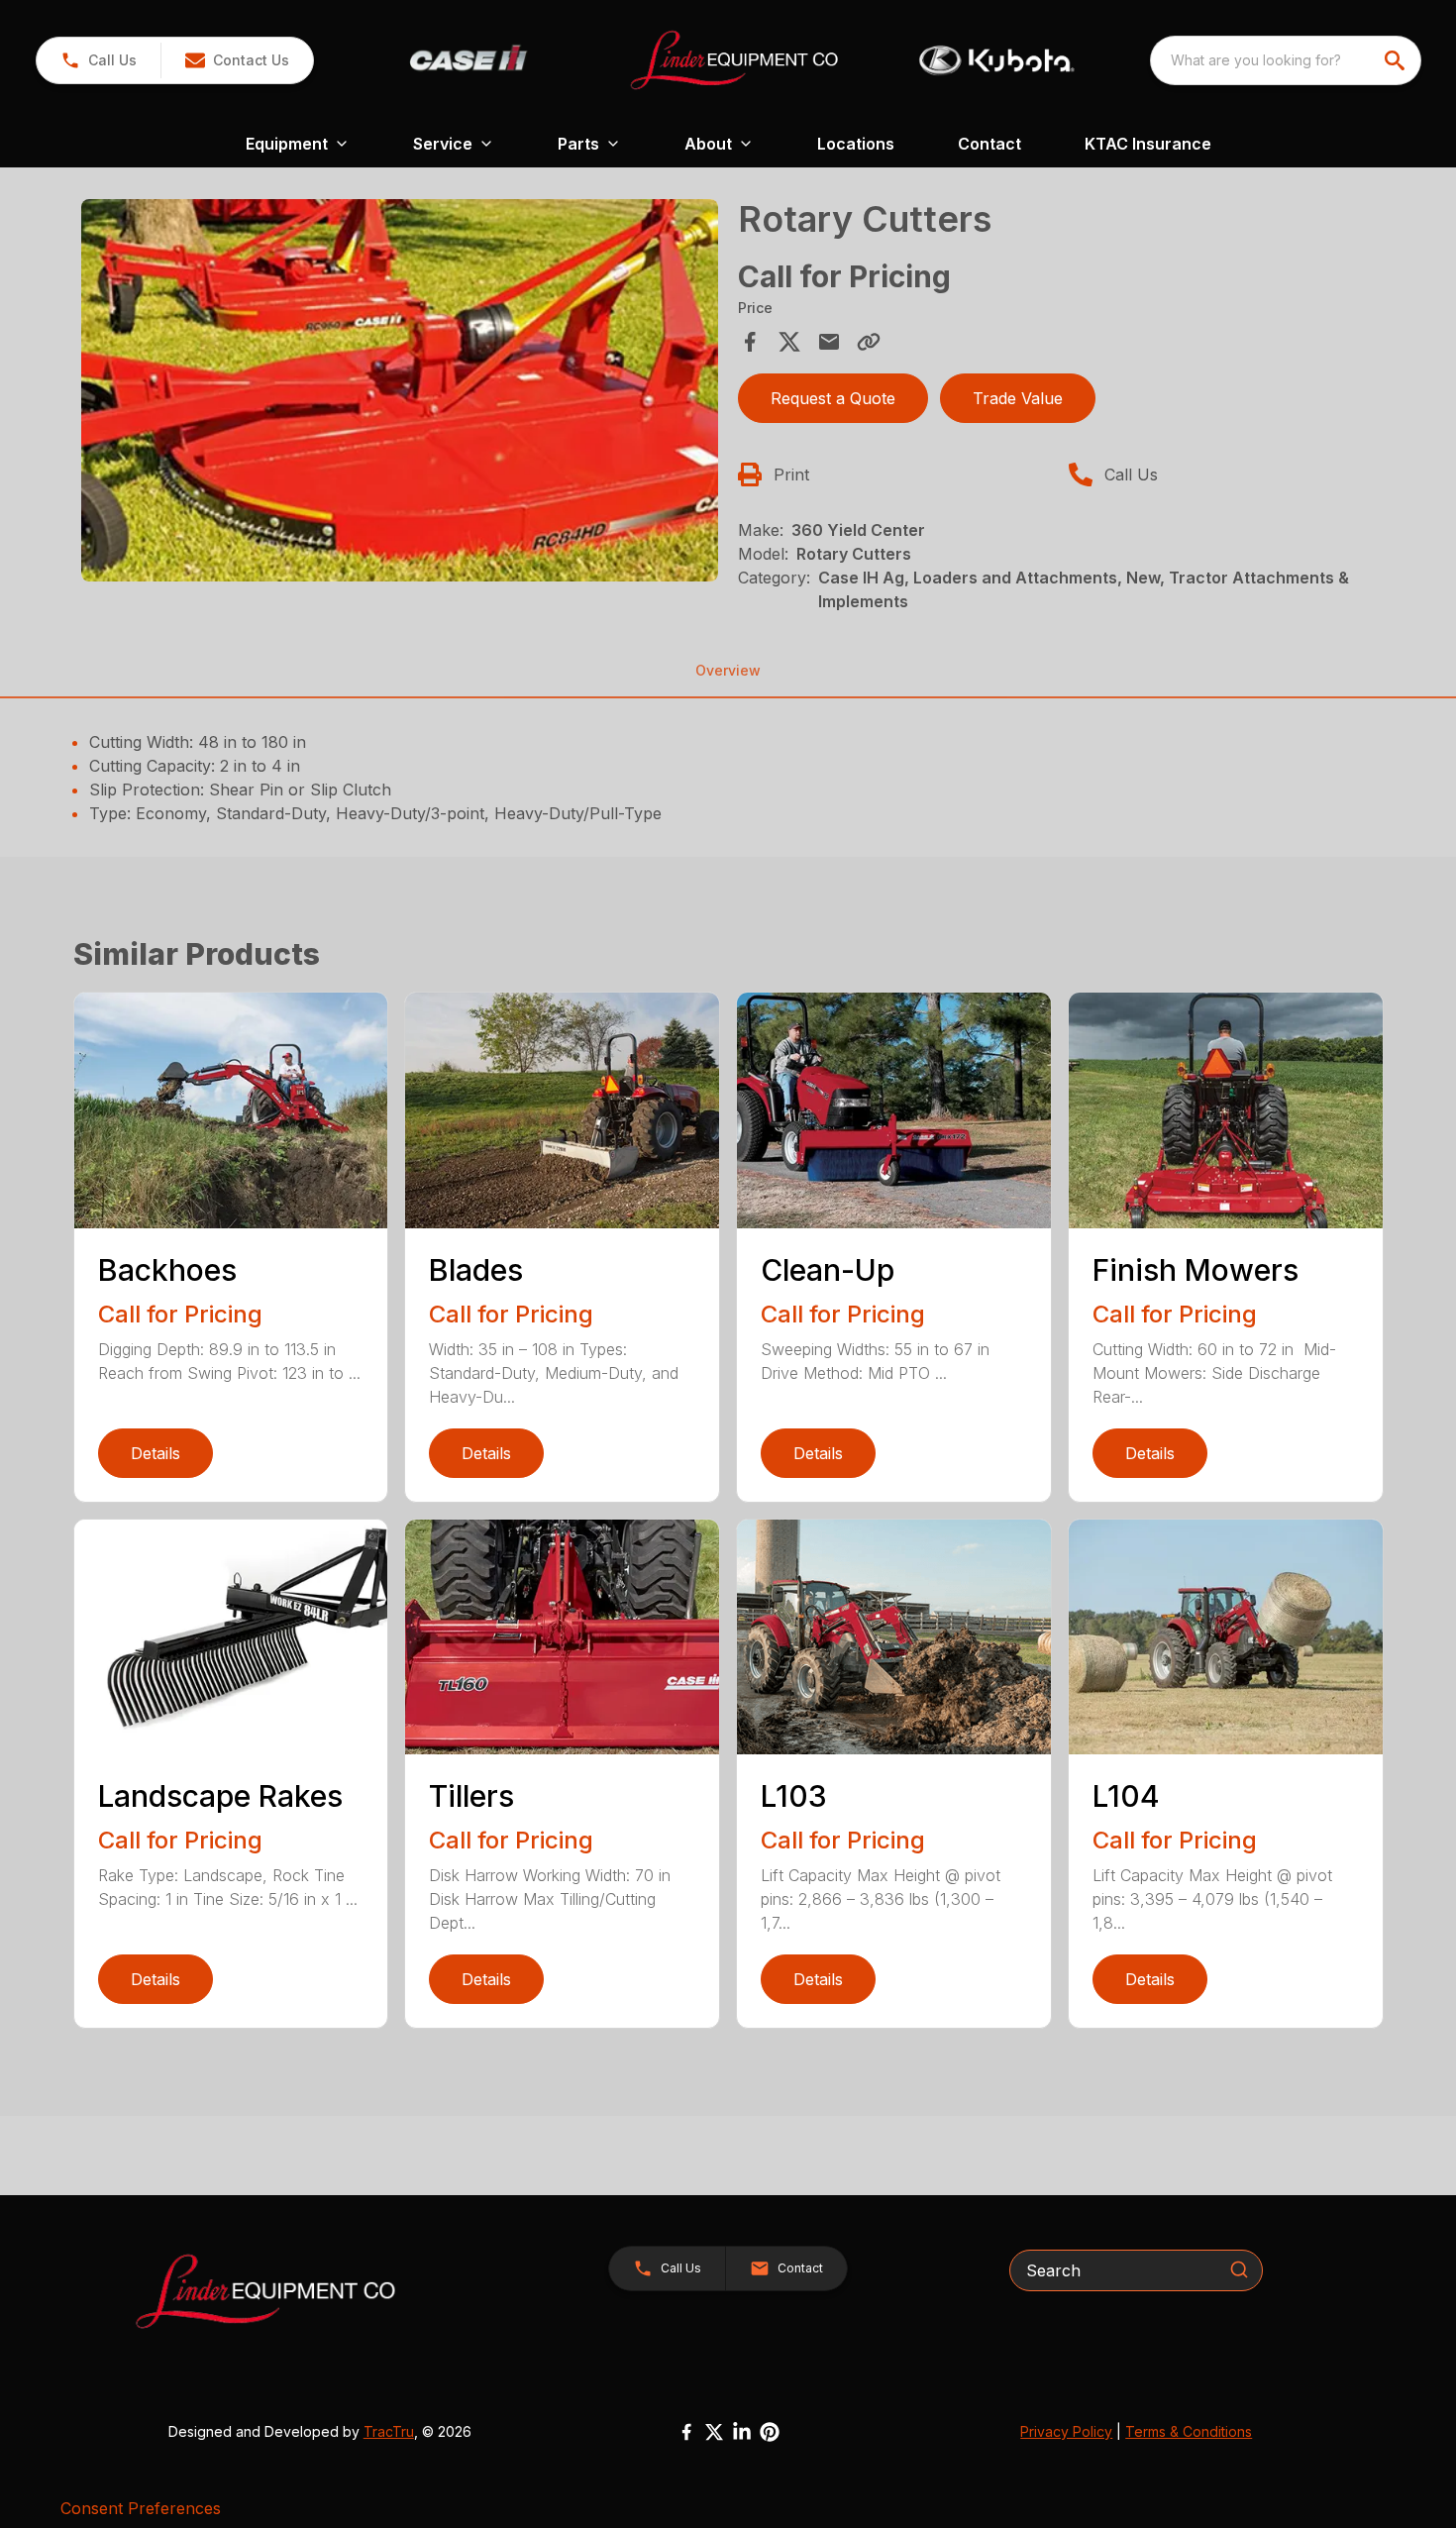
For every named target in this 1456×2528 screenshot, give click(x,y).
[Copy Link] (869, 342)
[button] (99, 60)
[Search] (1239, 2269)
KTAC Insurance (1148, 144)
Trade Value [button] (1018, 398)
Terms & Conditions (1189, 2431)
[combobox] (1286, 60)
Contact (989, 144)
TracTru (389, 2431)
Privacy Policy (1066, 2431)
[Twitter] (714, 2432)
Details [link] (156, 1453)
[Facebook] (686, 2432)
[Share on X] (789, 342)
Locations (856, 144)
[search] (1397, 60)
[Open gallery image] (400, 390)
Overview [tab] (728, 670)
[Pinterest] (770, 2432)
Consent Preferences (141, 2508)
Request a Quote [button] (833, 398)
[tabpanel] (400, 393)
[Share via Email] (829, 342)
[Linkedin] (742, 2432)
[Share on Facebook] (750, 342)
